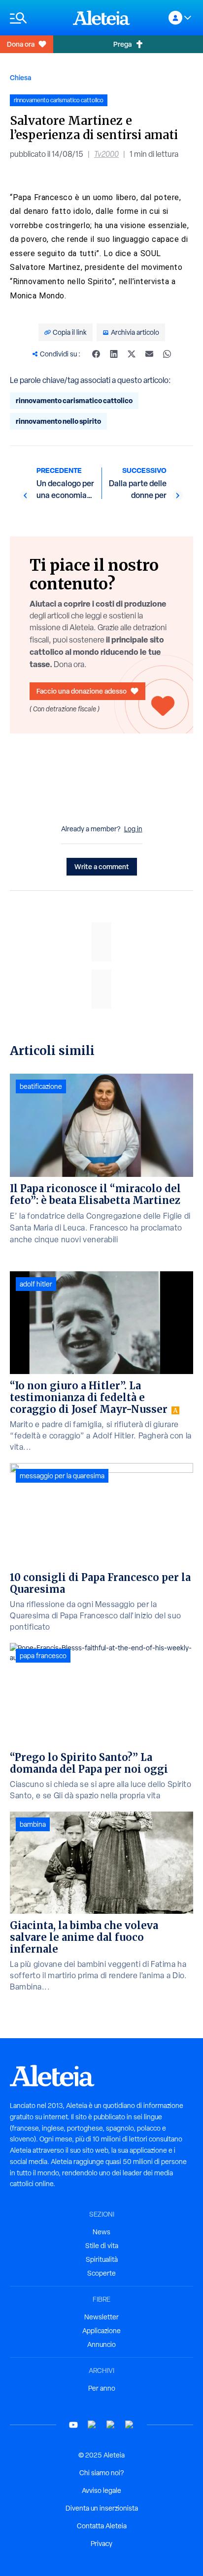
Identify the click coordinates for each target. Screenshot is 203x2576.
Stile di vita (102, 2246)
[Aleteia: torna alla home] (101, 18)
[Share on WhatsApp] (167, 354)
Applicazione (101, 2331)
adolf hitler (36, 1284)
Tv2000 (106, 154)
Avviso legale (101, 2490)
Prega (122, 44)
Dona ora (21, 44)
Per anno (102, 2388)
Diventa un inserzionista (102, 2508)
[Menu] (36, 18)
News (101, 2232)
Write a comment (102, 866)
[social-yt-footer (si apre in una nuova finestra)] (73, 2425)
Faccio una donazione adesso (82, 691)
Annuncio (101, 2344)
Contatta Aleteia (102, 2526)
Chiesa (20, 77)
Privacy (101, 2544)
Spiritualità (102, 2259)
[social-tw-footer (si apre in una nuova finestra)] (111, 2425)
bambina (33, 1824)
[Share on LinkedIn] (114, 354)
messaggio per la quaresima (62, 1476)
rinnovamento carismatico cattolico (74, 400)
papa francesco (43, 1656)
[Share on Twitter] (132, 354)
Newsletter (101, 2317)
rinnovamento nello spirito (58, 421)
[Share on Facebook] (96, 354)
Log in (133, 829)
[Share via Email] (149, 354)
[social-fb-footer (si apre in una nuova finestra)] (92, 2425)
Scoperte (101, 2273)
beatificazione (41, 1086)
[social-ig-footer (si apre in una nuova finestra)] (130, 2425)
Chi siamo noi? (101, 2473)
